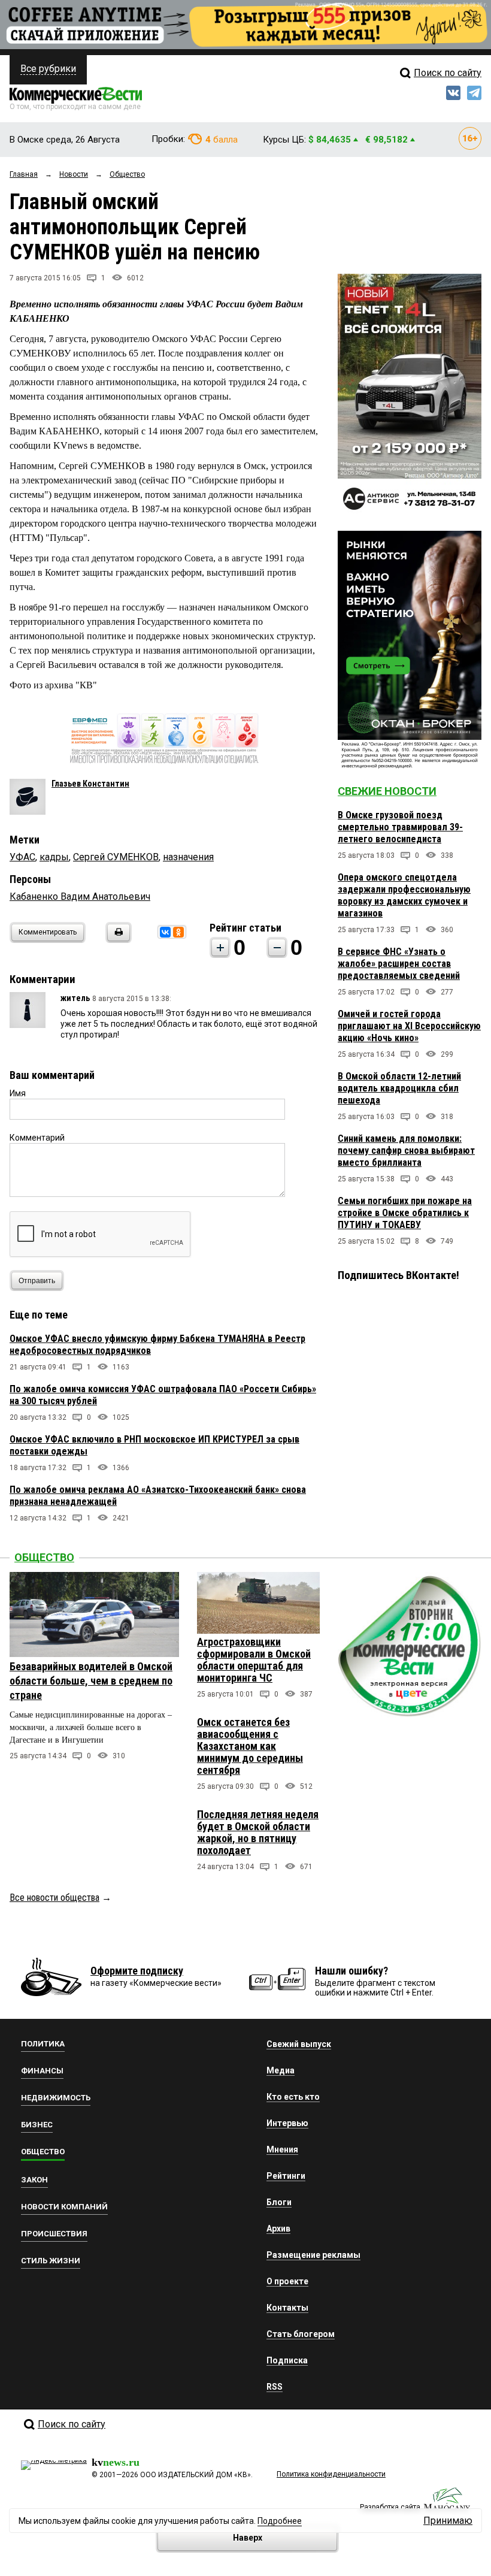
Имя (18, 1093)
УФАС (22, 857)
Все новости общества (54, 1898)
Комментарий (37, 1138)
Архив (278, 2229)
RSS (275, 2387)
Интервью (287, 2123)
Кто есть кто (293, 2097)
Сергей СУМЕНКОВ (116, 857)
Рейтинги (286, 2176)
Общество (44, 1557)
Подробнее (280, 2521)
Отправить (37, 1281)
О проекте (287, 2281)
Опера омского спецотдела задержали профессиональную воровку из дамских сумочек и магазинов (404, 895)
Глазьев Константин (90, 784)
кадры (54, 857)
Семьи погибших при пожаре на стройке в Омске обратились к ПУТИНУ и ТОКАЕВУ (405, 1213)
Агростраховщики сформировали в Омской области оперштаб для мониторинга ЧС (254, 1660)
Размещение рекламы (313, 2255)
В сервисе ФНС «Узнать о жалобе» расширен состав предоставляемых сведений (399, 964)
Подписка (287, 2360)
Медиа (281, 2070)
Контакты (287, 2308)
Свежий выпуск (299, 2044)
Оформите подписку (137, 1971)
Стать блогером (301, 2334)
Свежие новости (387, 791)
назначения (188, 857)
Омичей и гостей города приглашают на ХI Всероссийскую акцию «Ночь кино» (409, 1026)
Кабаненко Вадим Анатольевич (80, 897)
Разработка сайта (390, 2507)
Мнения (282, 2149)
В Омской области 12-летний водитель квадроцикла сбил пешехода (399, 1088)
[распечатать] (117, 940)
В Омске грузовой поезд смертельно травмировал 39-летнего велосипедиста (400, 827)
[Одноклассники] (178, 932)
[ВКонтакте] (165, 932)
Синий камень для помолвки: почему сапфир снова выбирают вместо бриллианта (406, 1151)
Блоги (279, 2202)
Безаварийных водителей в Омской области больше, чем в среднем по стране (91, 1681)
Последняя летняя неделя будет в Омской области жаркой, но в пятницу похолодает (258, 1832)
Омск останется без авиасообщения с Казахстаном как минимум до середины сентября (250, 1746)
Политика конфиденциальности (331, 2474)
